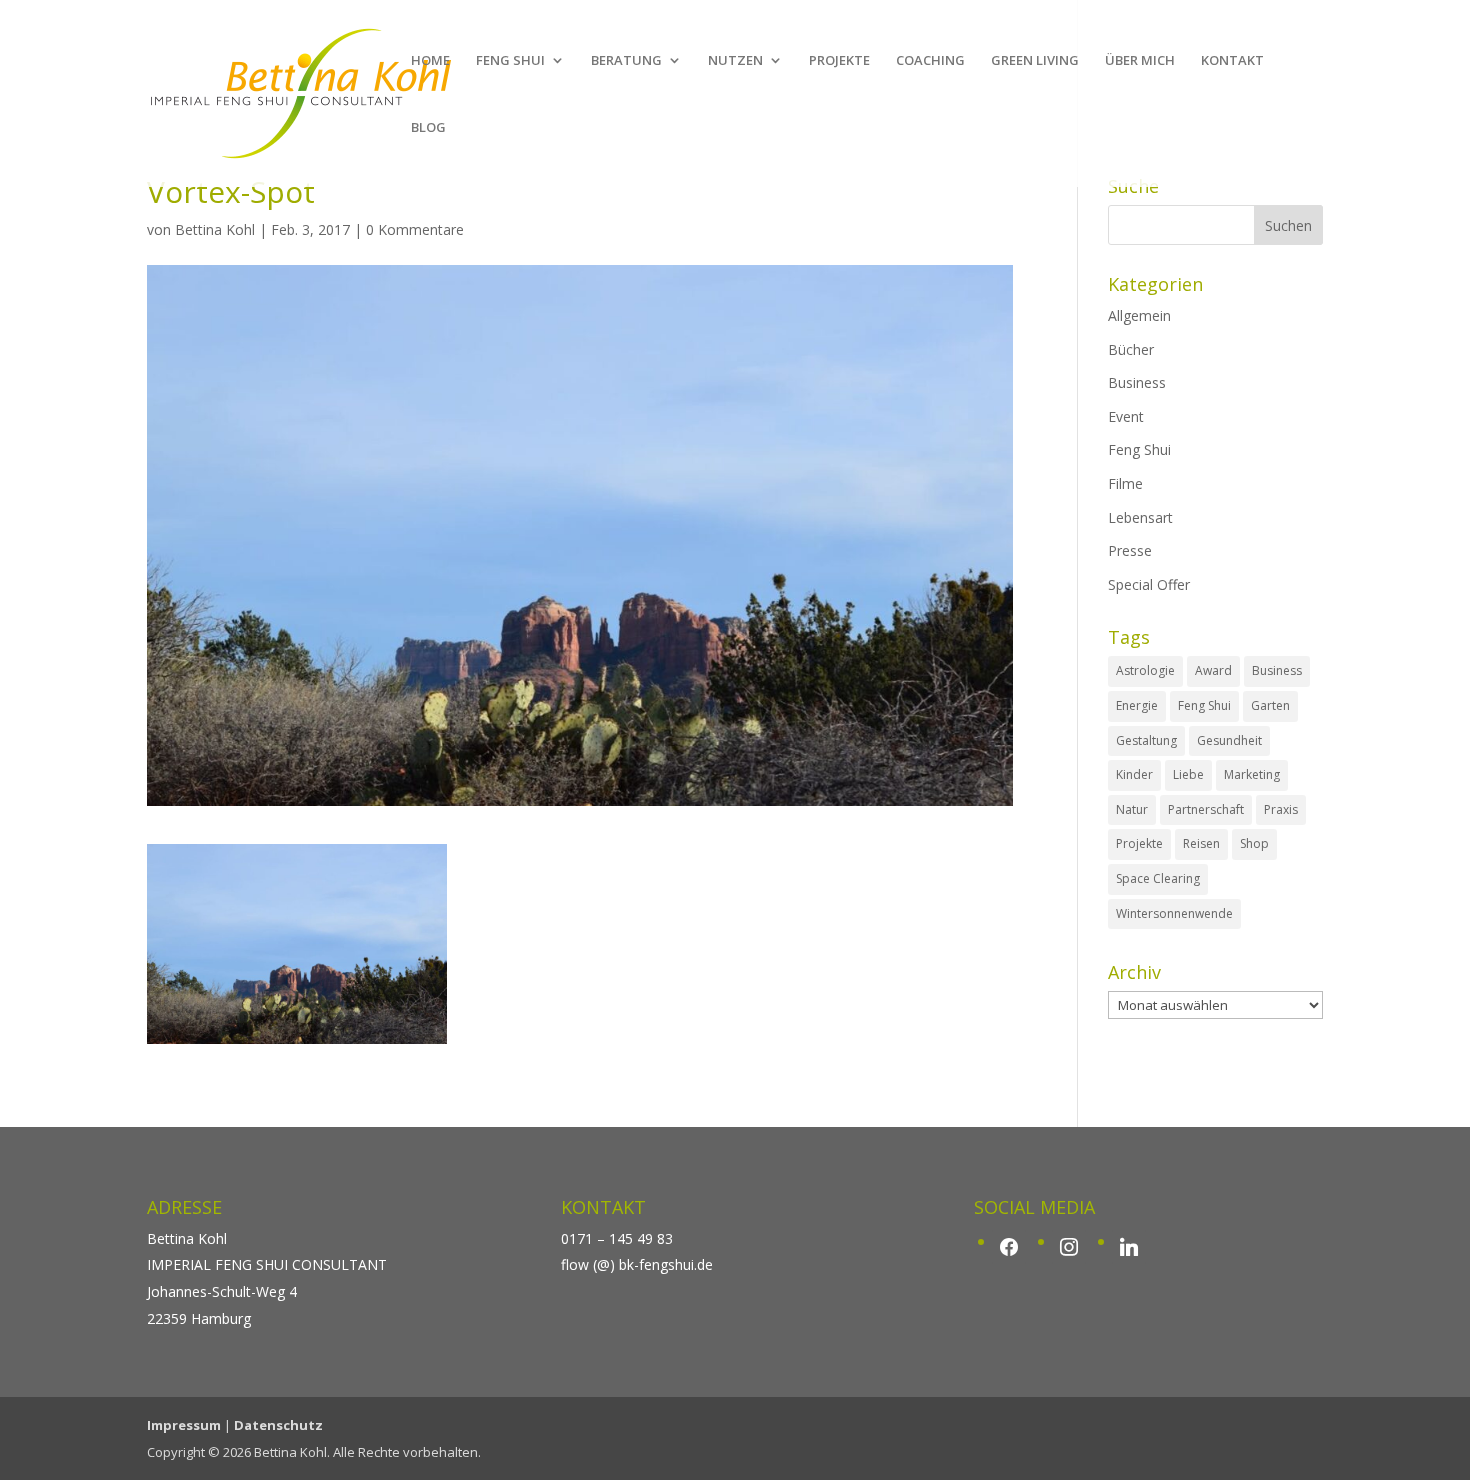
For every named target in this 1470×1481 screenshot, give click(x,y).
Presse (1130, 550)
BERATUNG (626, 61)
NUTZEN (735, 61)
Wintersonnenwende (1174, 913)
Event (1126, 416)
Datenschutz (278, 1425)
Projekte (1139, 843)
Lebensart (1140, 517)
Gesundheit (1229, 740)
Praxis (1281, 809)
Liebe (1188, 774)
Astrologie (1145, 670)
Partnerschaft (1206, 809)
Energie (1137, 705)
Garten (1270, 705)
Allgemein (1139, 315)
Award (1213, 670)
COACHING (930, 61)
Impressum (184, 1425)
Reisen (1201, 843)
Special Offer (1149, 584)
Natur (1132, 809)
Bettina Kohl (215, 229)
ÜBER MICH (1140, 61)
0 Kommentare (415, 229)
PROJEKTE (839, 61)
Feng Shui (1139, 449)
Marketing (1252, 774)
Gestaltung (1146, 740)
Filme (1125, 483)
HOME (430, 61)
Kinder (1134, 774)
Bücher (1131, 349)
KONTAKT (1232, 61)
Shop (1254, 843)
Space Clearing (1158, 878)
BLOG (428, 128)
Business (1137, 382)
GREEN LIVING (1035, 61)
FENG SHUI (510, 61)
